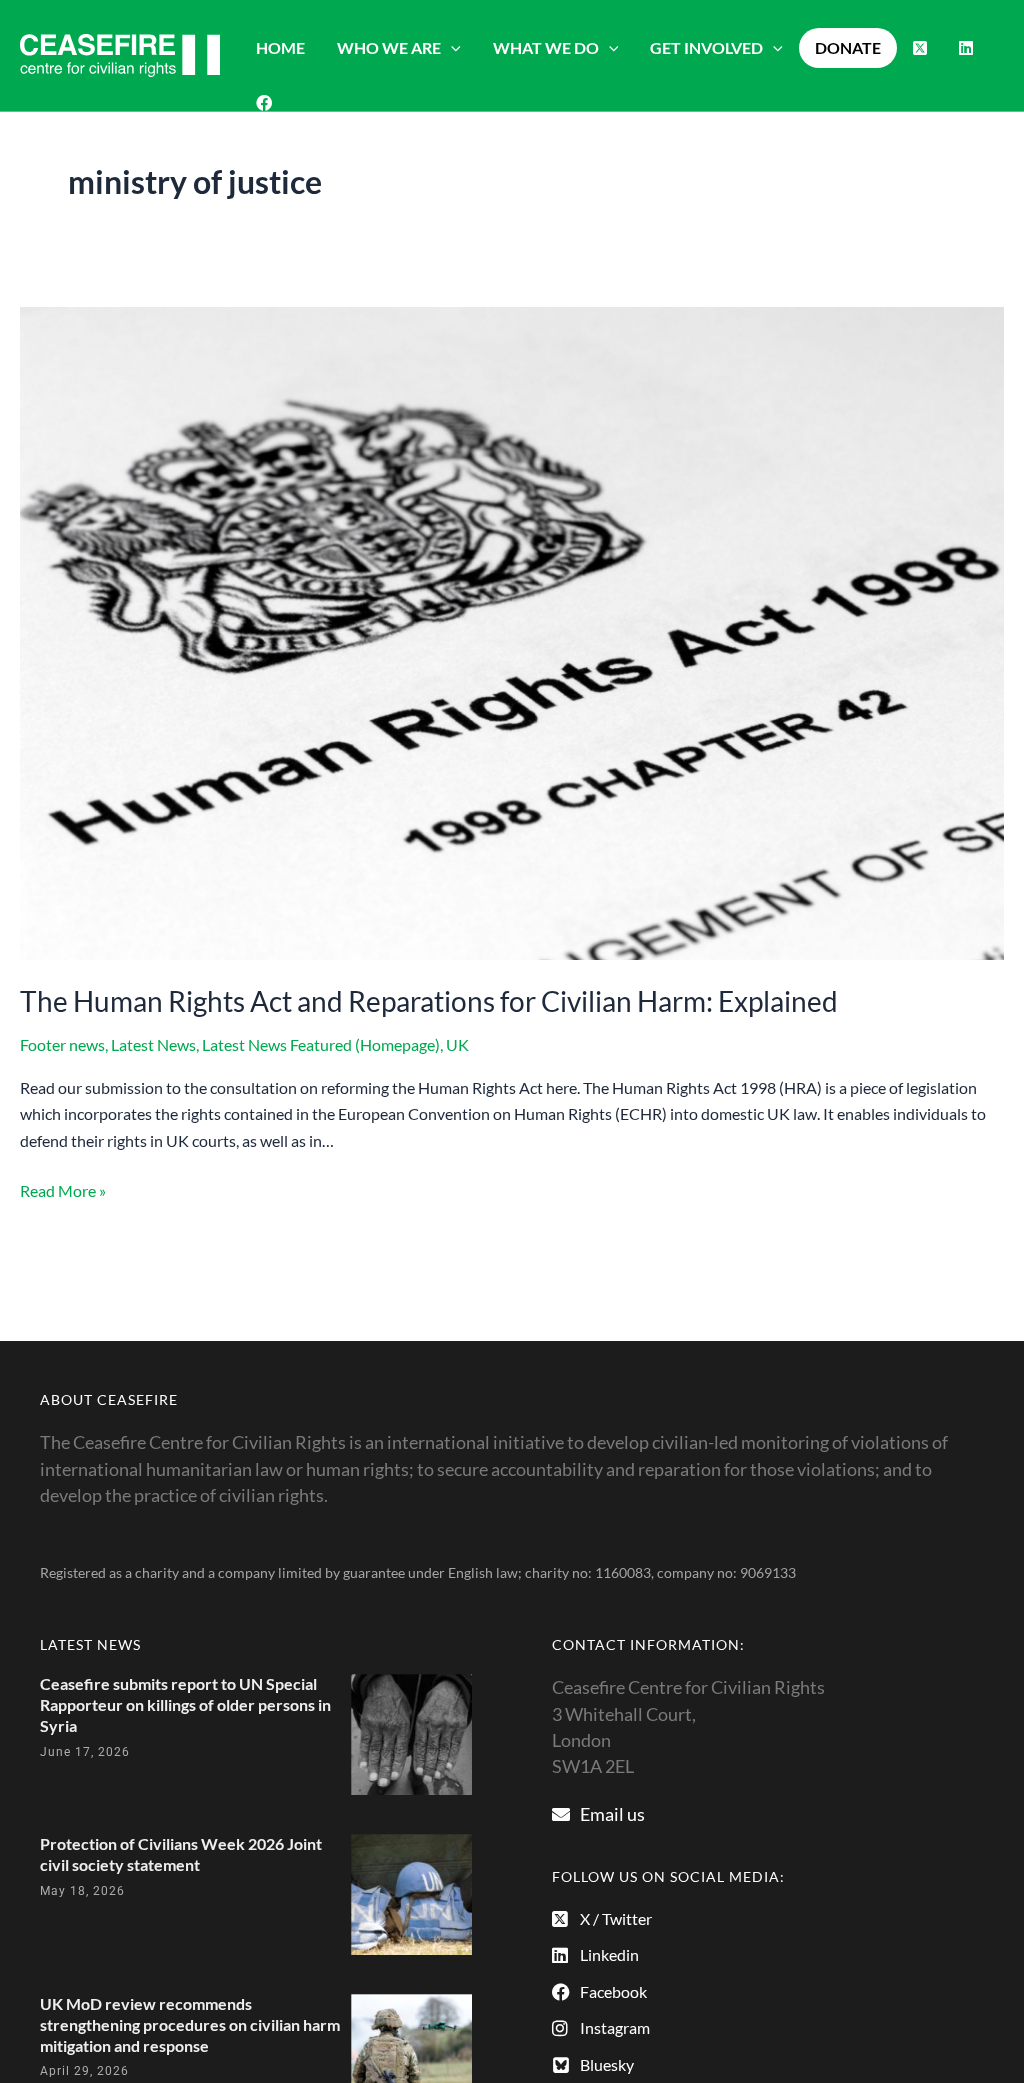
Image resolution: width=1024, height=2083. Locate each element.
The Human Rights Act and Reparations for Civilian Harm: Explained (429, 1001)
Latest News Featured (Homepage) (321, 1044)
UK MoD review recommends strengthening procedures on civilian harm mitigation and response (190, 2024)
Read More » (63, 1189)
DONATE (848, 47)
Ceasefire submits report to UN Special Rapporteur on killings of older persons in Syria (185, 1704)
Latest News (153, 1044)
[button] (451, 47)
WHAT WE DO (546, 47)
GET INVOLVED (706, 47)
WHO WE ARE (389, 47)
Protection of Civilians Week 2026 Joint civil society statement (181, 1854)
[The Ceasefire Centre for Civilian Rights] (120, 53)
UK (457, 1044)
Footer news (62, 1044)
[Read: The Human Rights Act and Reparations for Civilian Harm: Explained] (512, 631)
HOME (280, 47)
